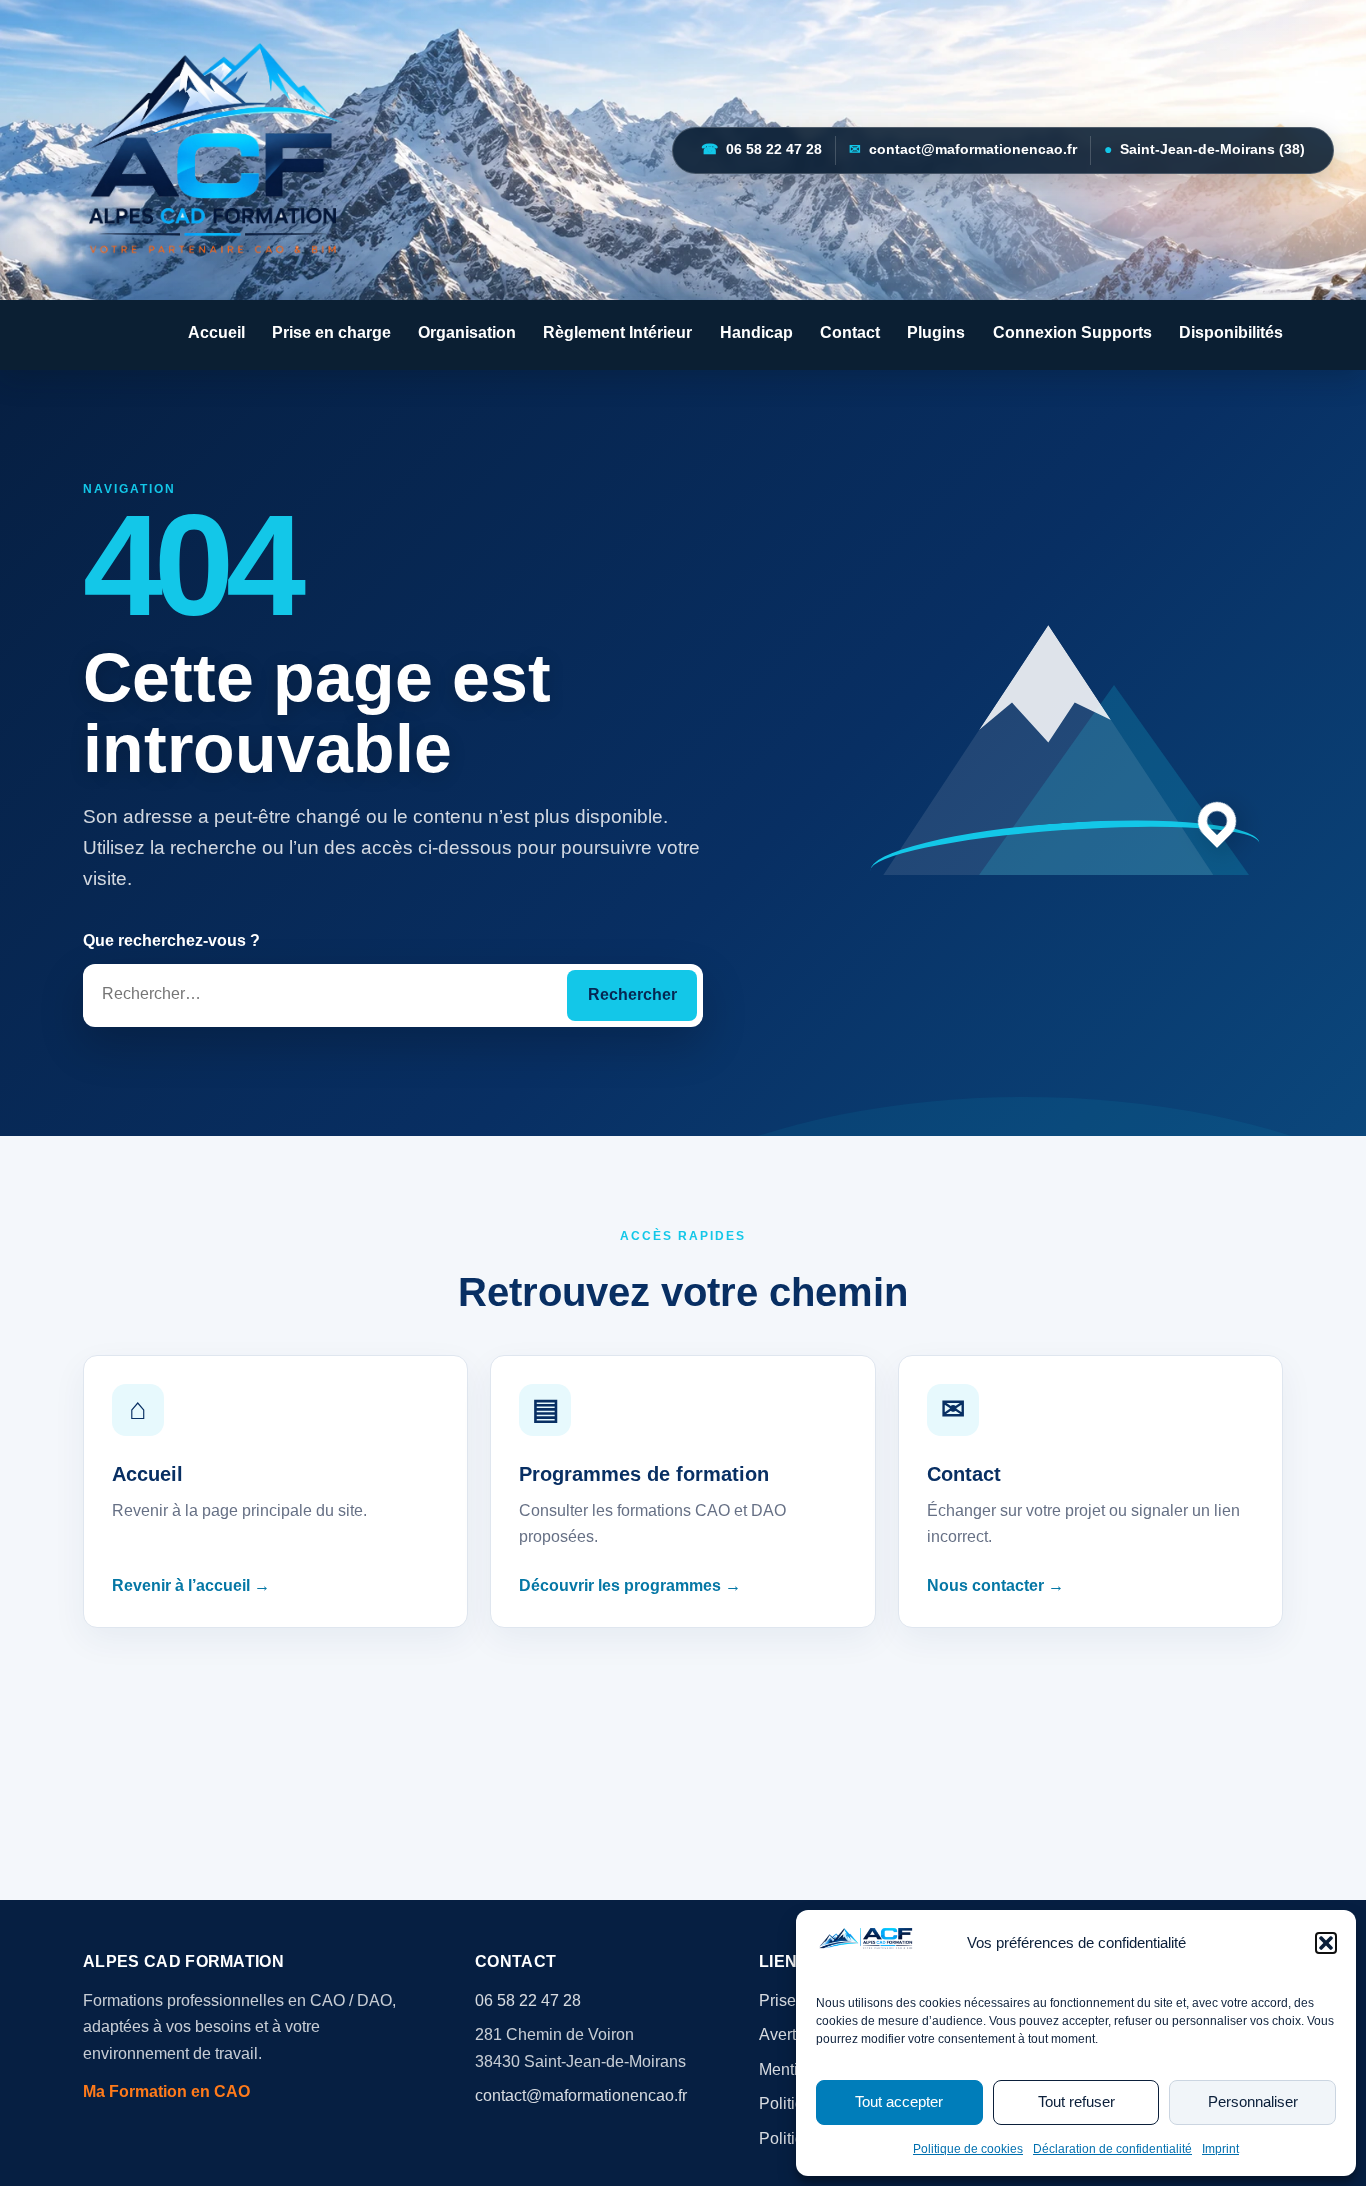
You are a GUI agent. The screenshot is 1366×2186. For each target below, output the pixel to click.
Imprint (1220, 2149)
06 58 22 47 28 (761, 149)
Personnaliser (1253, 2101)
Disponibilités (1231, 332)
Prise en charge (331, 332)
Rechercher (632, 994)
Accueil (216, 332)
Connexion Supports (1072, 332)
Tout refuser (1076, 2101)
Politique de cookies (968, 2149)
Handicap (756, 332)
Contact (850, 332)
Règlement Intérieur (617, 332)
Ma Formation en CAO (166, 2091)
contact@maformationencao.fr (963, 149)
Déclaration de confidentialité (1112, 2149)
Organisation (467, 332)
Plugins (936, 332)
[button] (1326, 1943)
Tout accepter (899, 2101)
